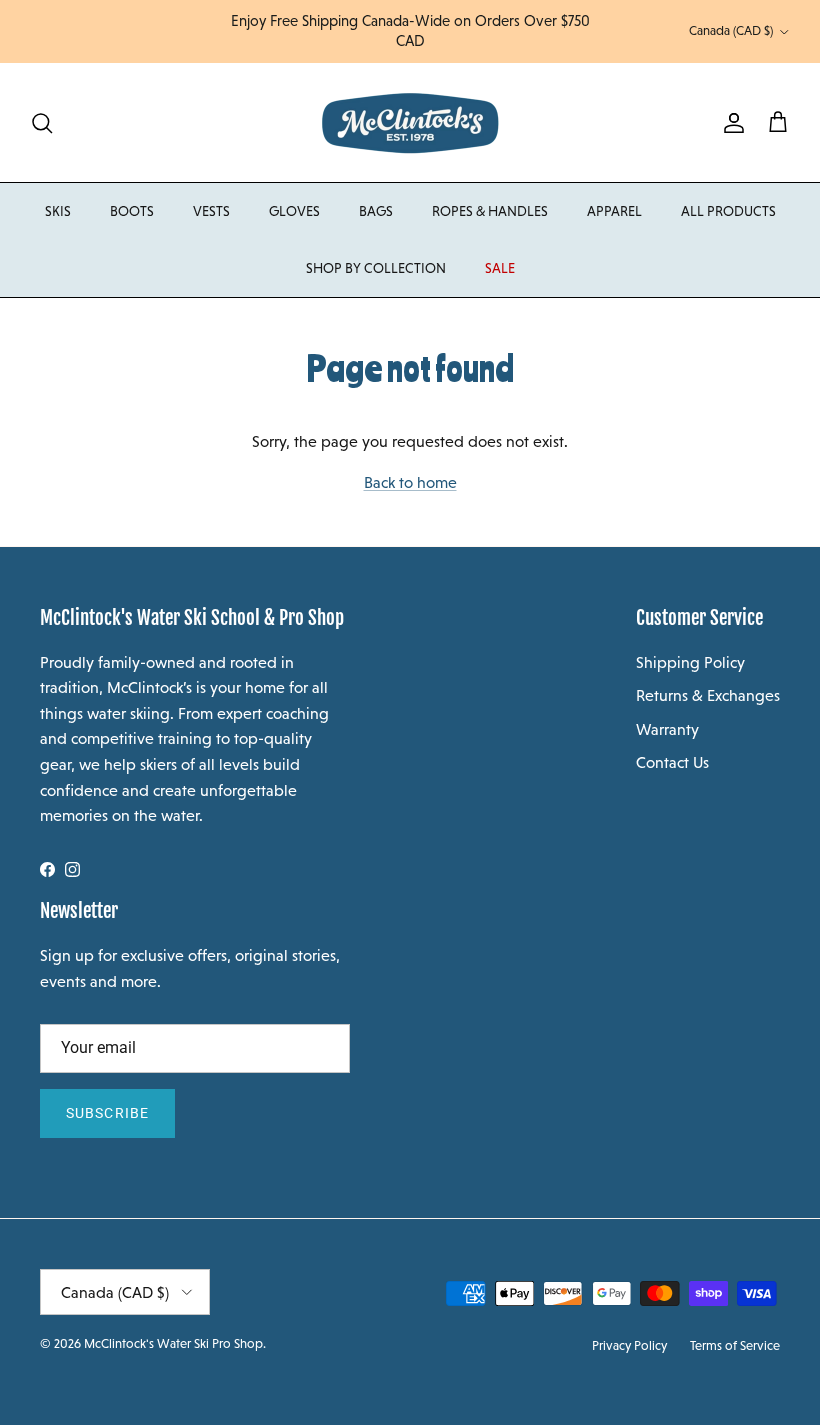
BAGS (376, 211)
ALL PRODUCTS (728, 211)
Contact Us (672, 762)
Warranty (667, 729)
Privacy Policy (629, 1345)
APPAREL (614, 211)
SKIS (58, 211)
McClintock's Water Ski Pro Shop (173, 1343)
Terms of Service (735, 1345)
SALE (500, 268)
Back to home (410, 482)
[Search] (42, 123)
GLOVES (294, 211)
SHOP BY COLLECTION (376, 268)
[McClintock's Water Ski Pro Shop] (410, 122)
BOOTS (132, 211)
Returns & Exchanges (708, 695)
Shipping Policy (690, 662)
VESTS (211, 211)
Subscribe (107, 1113)
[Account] (730, 123)
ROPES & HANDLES (490, 211)
